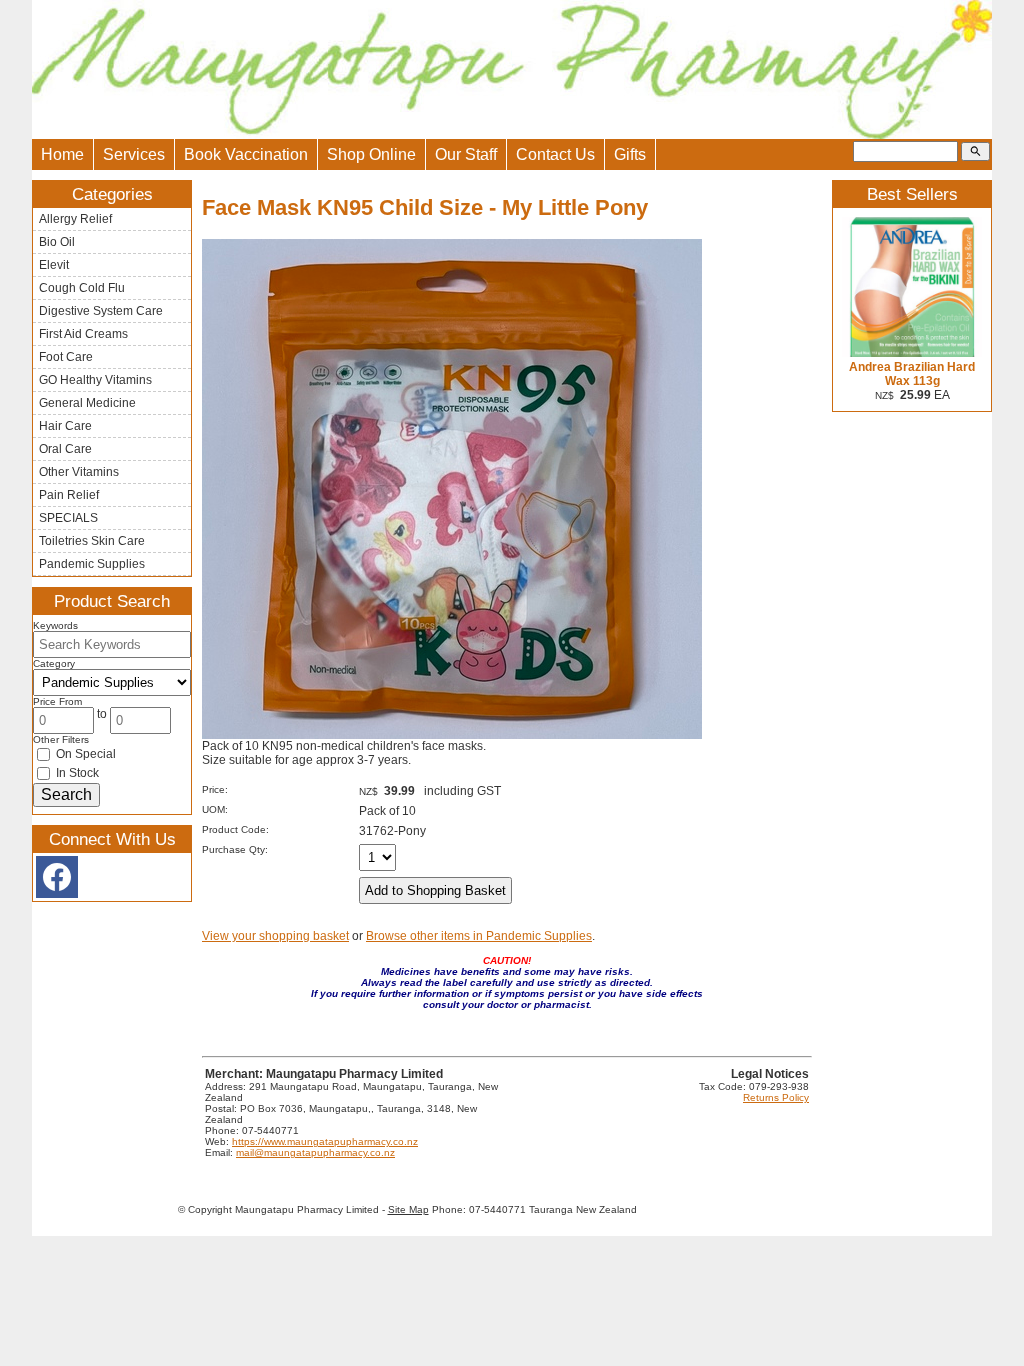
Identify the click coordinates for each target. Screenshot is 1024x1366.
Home (62, 154)
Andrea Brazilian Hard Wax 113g (912, 374)
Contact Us (555, 154)
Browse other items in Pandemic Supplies (479, 936)
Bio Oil (57, 242)
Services (134, 154)
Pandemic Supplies (92, 564)
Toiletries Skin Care (92, 541)
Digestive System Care (101, 311)
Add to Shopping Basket (435, 890)
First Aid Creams (83, 334)
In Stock (76, 773)
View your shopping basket (275, 936)
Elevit (54, 265)
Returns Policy (776, 1097)
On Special (84, 754)
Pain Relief (69, 495)
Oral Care (65, 449)
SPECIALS (68, 518)
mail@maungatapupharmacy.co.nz (315, 1152)
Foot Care (66, 357)
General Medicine (87, 403)
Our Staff (466, 154)
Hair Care (65, 426)
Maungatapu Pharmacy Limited (307, 1209)
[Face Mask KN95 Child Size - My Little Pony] (452, 735)
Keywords (55, 625)
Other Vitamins (79, 472)
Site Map (408, 1209)
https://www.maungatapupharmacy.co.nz (325, 1141)
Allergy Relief (75, 219)
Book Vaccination (246, 154)
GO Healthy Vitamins (95, 380)
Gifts (630, 154)
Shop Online (371, 154)
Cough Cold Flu (82, 288)
